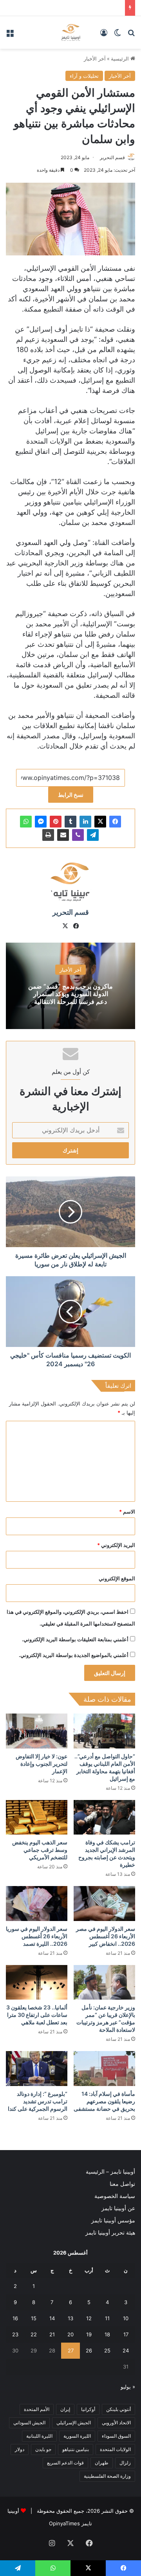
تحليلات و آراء (84, 76)
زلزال (125, 2463)
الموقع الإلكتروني (117, 1578)
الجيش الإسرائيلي (74, 2423)
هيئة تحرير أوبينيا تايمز (110, 2233)
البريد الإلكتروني (116, 1545)
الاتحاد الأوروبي (116, 2423)
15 (34, 2318)
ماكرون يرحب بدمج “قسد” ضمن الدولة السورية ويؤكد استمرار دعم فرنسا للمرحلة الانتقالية (70, 994)
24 (126, 2350)
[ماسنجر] (41, 822)
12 (89, 2318)
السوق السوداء (116, 2436)
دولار (20, 2449)
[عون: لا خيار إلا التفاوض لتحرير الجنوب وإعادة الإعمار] (37, 1731)
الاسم (127, 1512)
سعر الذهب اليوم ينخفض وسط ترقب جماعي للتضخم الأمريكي (40, 1850)
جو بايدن (43, 2449)
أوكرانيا (88, 2409)
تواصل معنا (122, 2184)
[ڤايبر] (78, 835)
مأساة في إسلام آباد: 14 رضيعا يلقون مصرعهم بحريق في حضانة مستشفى (104, 2101)
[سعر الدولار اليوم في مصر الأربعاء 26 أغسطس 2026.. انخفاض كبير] (104, 1904)
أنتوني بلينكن (118, 2409)
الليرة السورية (77, 2436)
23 (15, 2334)
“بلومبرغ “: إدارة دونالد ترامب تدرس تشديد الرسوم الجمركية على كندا (38, 2101)
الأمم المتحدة (37, 2409)
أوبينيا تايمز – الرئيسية (110, 2172)
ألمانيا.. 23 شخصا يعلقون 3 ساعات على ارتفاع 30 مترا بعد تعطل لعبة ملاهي (37, 2015)
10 (126, 2318)
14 (52, 2318)
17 (126, 2334)
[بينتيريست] (56, 822)
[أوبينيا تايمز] (71, 32)
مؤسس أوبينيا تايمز (113, 2220)
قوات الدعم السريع (65, 2463)
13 (70, 2318)
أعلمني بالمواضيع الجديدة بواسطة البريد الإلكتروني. (74, 1655)
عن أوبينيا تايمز (118, 2208)
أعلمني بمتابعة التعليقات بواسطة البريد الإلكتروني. (75, 1639)
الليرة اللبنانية (39, 2436)
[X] (100, 822)
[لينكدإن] (85, 822)
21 (52, 2334)
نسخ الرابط (71, 795)
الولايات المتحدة (115, 2449)
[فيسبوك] (115, 822)
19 (89, 2334)
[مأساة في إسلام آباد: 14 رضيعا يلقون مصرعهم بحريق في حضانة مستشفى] (104, 2069)
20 (70, 2334)
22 (34, 2334)
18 (107, 2334)
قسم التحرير (112, 157)
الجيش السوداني (29, 2423)
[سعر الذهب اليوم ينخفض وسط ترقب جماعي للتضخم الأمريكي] (37, 1817)
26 (89, 2350)
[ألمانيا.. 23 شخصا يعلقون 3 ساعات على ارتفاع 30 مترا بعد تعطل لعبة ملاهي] (37, 1982)
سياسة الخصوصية (115, 2196)
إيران (65, 2409)
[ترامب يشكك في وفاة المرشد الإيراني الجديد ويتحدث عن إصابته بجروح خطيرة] (104, 1817)
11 (107, 2318)
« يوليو (128, 2387)
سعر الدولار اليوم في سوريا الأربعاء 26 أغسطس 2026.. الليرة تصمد (37, 1936)
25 (107, 2350)
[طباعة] (48, 835)
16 (15, 2318)
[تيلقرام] (93, 835)
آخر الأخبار (95, 59)
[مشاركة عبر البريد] (63, 835)
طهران (102, 2463)
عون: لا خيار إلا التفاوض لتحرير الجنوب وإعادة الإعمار (42, 1764)
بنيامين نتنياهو (76, 2449)
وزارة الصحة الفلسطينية (107, 2476)
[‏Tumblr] (70, 822)
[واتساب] (26, 822)
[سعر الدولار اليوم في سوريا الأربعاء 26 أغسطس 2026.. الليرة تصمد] (37, 1904)
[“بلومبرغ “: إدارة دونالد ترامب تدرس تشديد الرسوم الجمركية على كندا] (37, 2069)
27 (71, 2350)
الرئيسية (121, 59)
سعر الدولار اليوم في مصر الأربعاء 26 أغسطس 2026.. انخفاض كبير (106, 1936)
